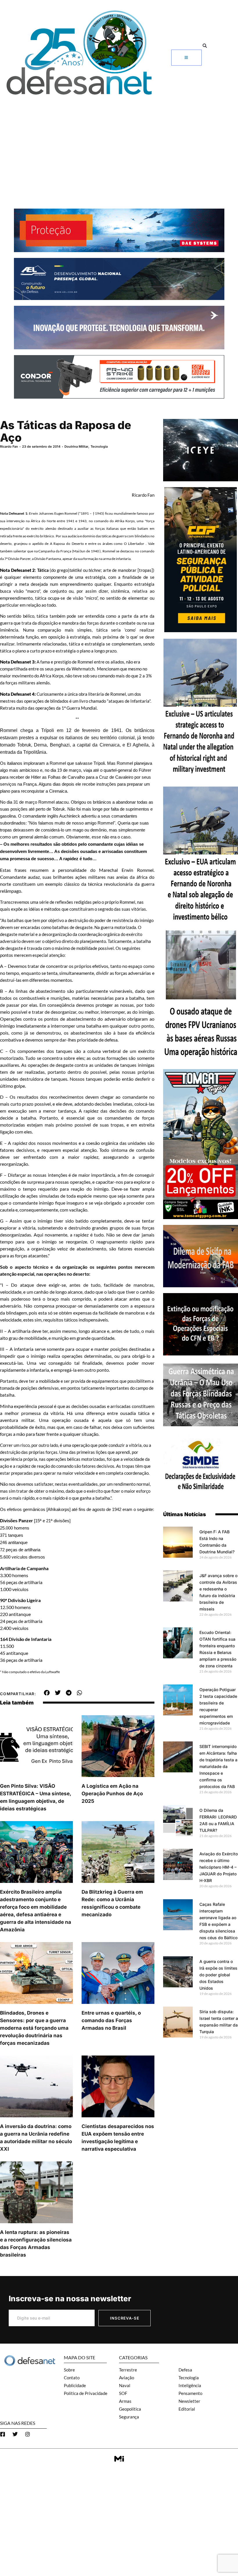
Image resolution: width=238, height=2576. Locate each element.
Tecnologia (99, 446)
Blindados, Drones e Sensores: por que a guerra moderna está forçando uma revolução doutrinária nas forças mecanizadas (34, 2028)
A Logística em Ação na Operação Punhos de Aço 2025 (112, 1794)
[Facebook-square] (3, 2434)
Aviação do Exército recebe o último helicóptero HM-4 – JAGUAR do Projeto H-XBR (219, 1867)
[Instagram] (28, 2434)
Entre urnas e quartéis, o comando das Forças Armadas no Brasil (111, 2020)
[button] (205, 46)
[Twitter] (15, 2434)
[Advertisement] (119, 142)
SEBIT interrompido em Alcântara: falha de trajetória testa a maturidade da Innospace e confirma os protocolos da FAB (218, 1766)
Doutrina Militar (76, 446)
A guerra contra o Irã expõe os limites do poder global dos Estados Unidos (218, 1975)
